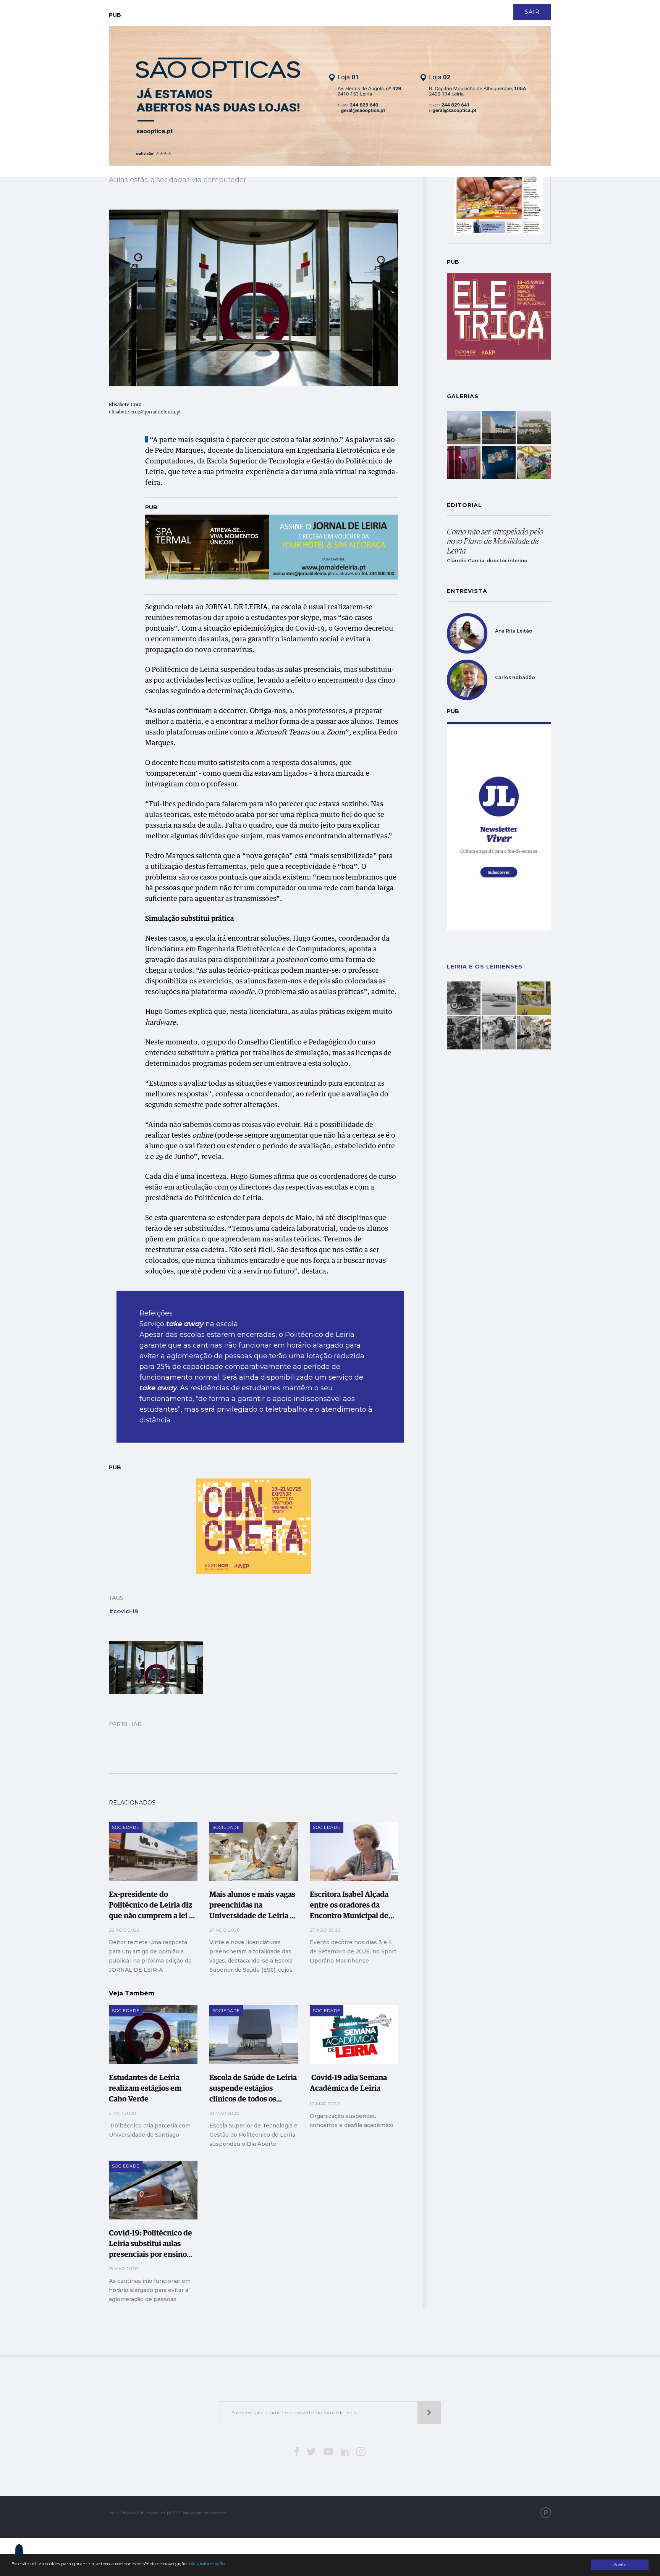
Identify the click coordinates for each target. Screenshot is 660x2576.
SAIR (532, 12)
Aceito (620, 2565)
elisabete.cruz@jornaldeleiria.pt (145, 412)
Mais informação (207, 2564)
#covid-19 (124, 1611)
